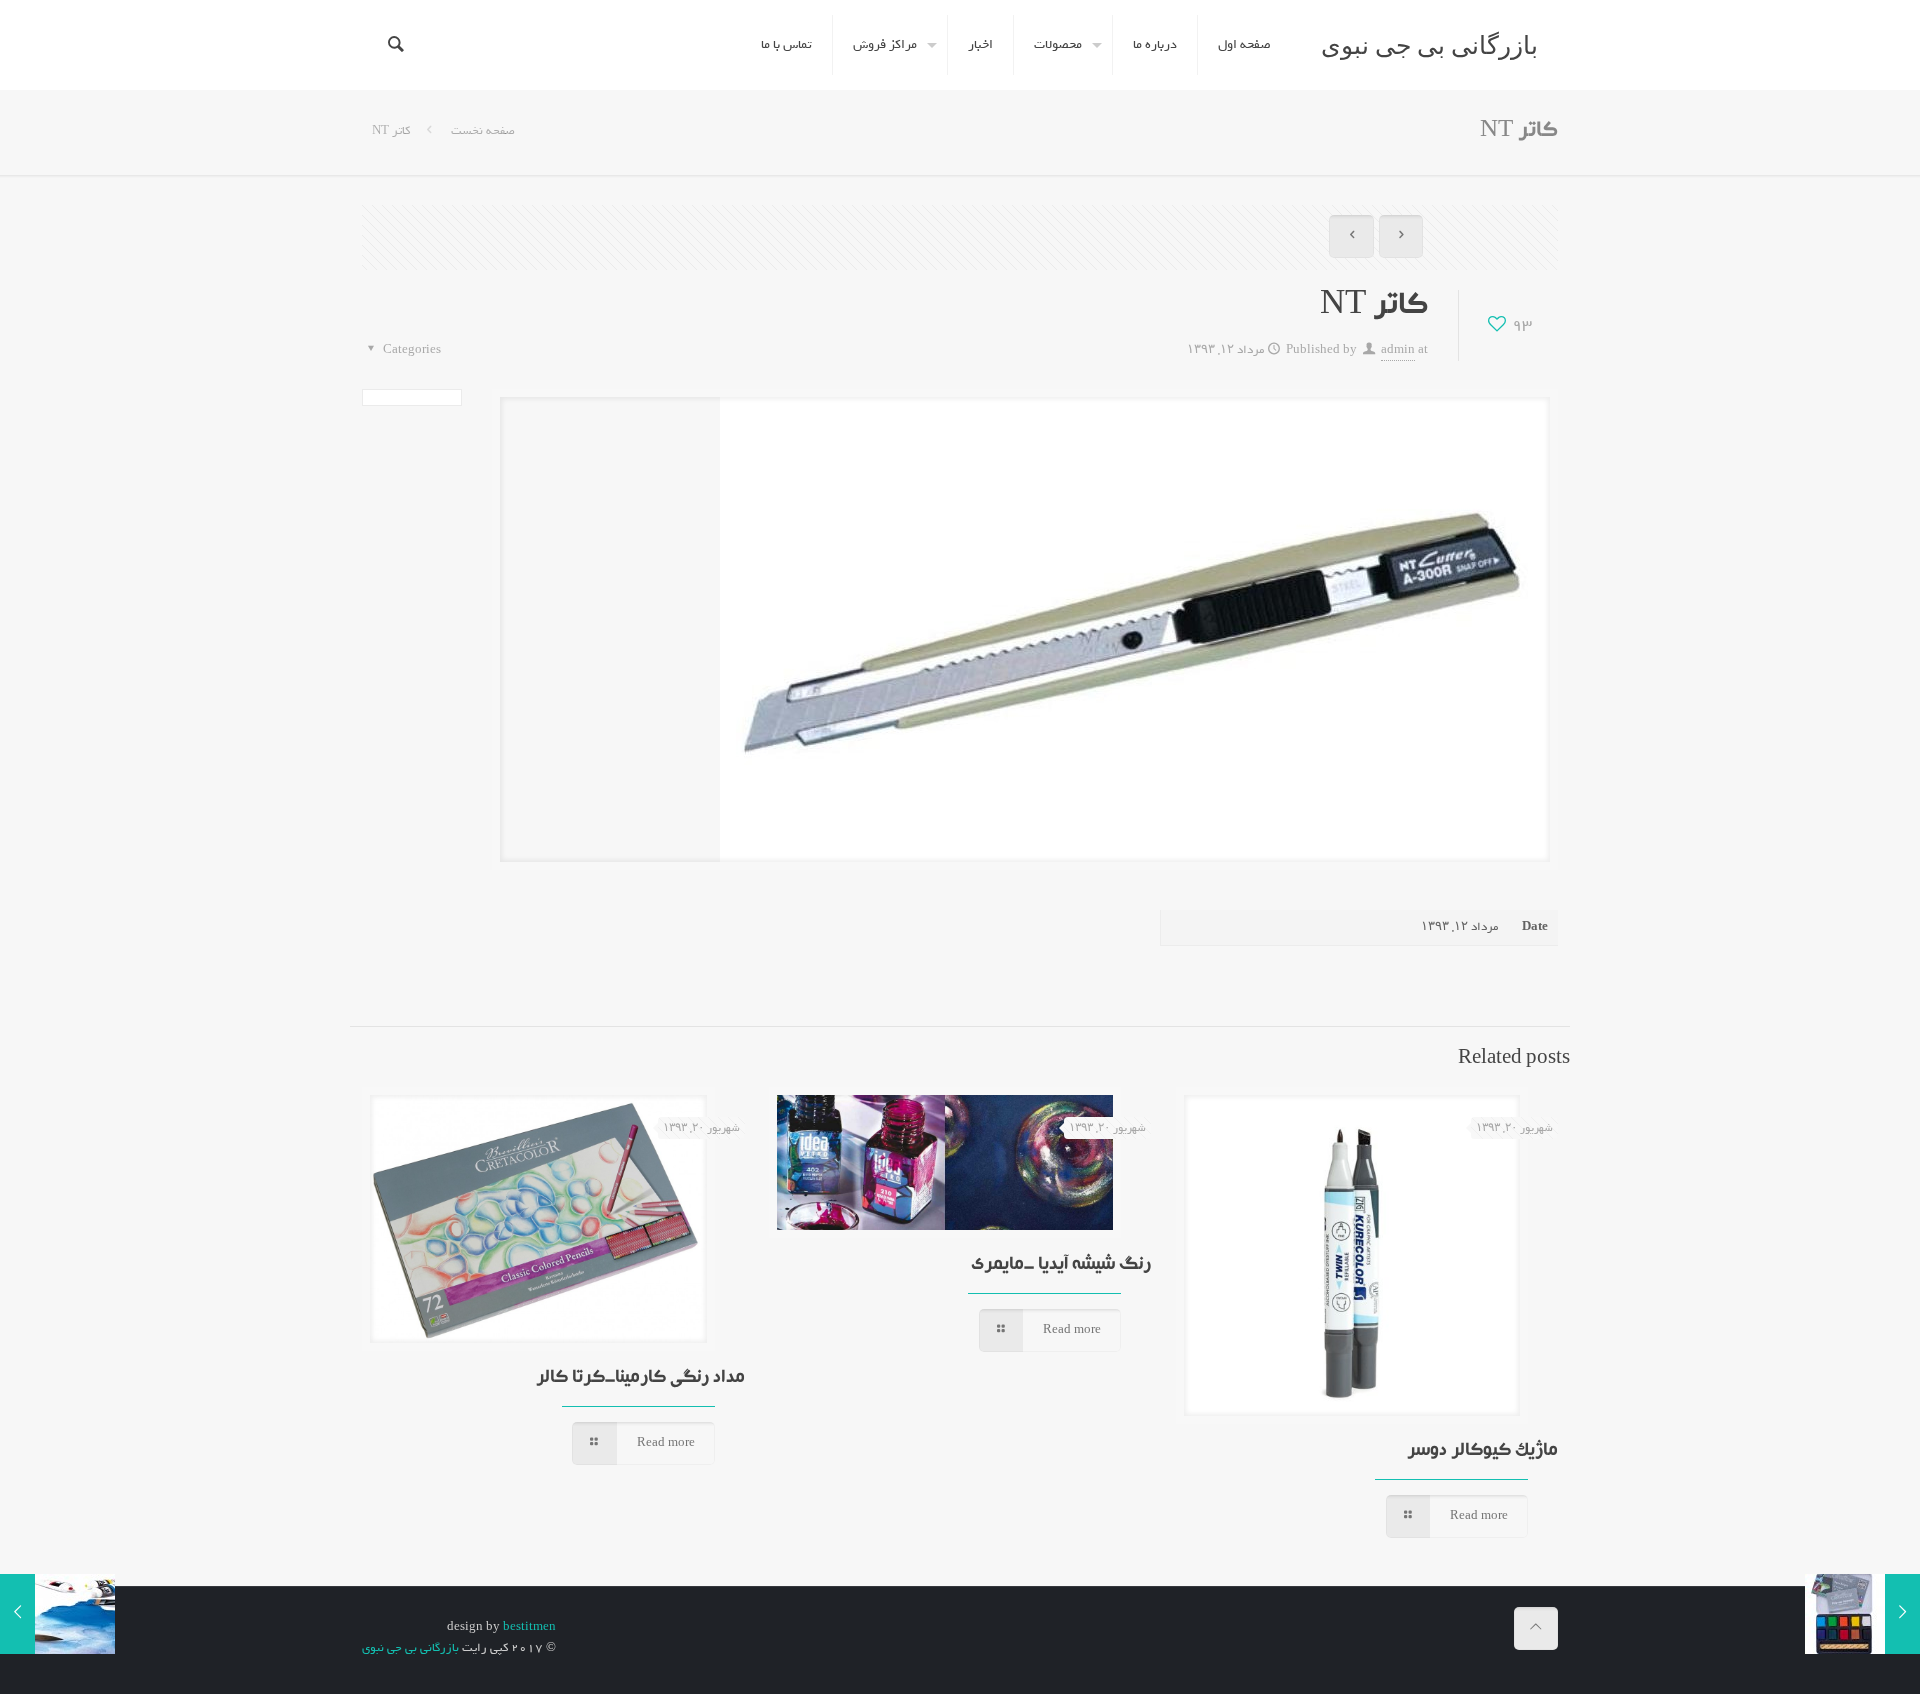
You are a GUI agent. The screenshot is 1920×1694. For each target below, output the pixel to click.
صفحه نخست (481, 131)
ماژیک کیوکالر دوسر (1482, 1451)
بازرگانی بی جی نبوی (1429, 45)
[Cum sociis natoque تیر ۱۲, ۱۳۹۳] (57, 1614)
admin (1398, 350)
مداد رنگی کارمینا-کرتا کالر (640, 1378)
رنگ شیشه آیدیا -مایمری (1061, 1265)
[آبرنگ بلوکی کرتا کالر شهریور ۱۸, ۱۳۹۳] (1862, 1614)
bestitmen (529, 1627)
